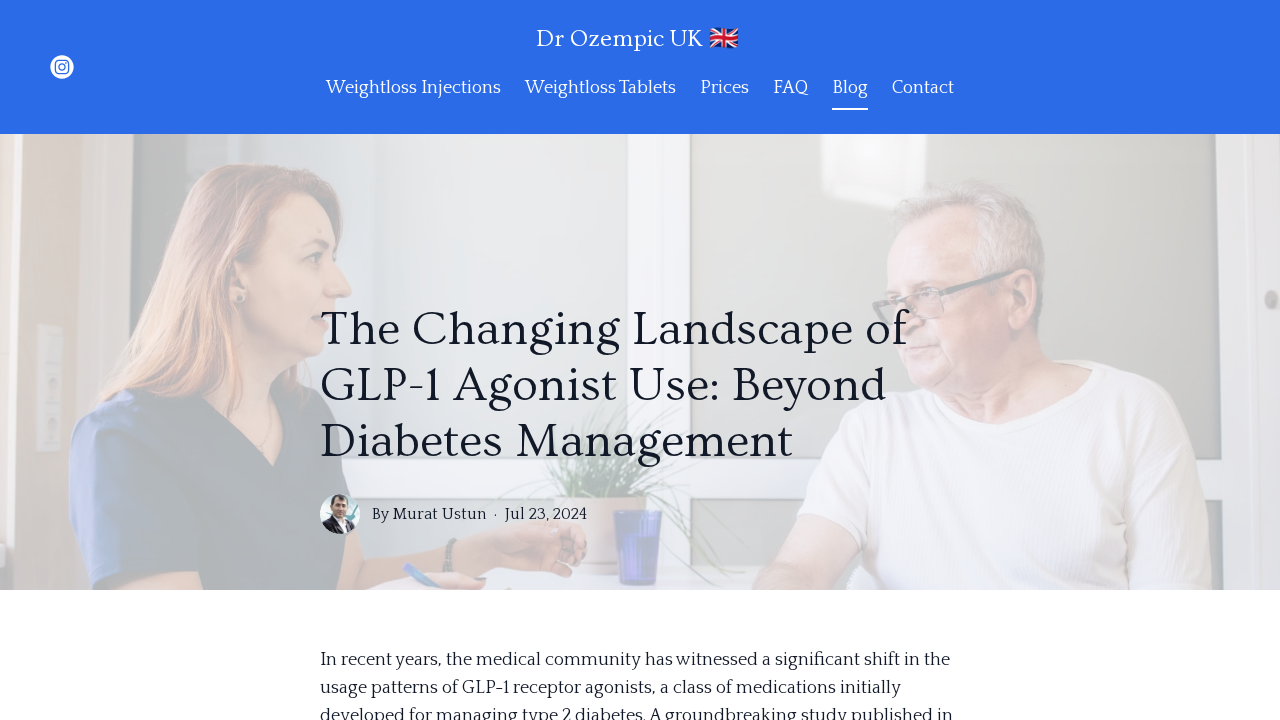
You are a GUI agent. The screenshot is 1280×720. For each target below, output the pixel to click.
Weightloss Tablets (600, 88)
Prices (724, 88)
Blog (850, 88)
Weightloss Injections (413, 88)
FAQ (790, 88)
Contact (923, 88)
